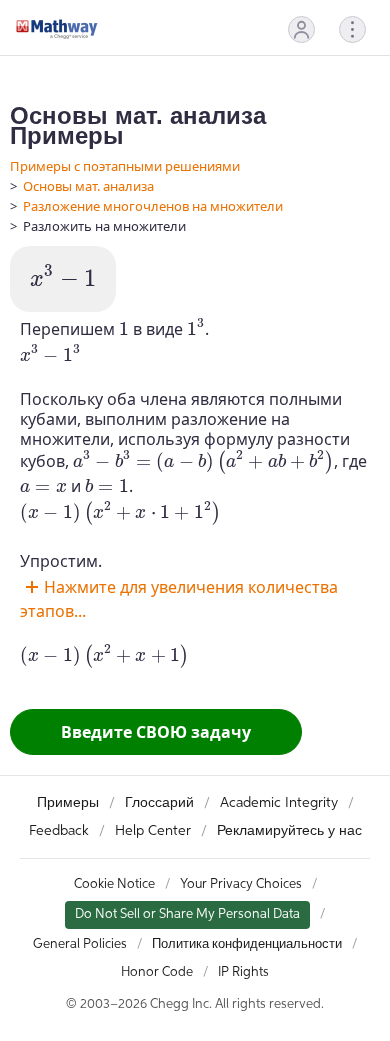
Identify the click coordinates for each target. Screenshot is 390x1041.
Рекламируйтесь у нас (289, 831)
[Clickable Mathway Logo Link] (57, 29)
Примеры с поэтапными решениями (125, 166)
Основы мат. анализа (88, 186)
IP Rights (243, 972)
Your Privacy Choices (241, 884)
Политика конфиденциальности (247, 944)
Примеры (68, 803)
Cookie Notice (114, 884)
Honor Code (157, 972)
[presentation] (63, 277)
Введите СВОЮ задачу (156, 732)
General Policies (80, 944)
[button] (301, 29)
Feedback (59, 831)
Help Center (153, 831)
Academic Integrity (279, 803)
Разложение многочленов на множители (153, 206)
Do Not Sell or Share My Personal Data (187, 914)
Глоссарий (159, 803)
